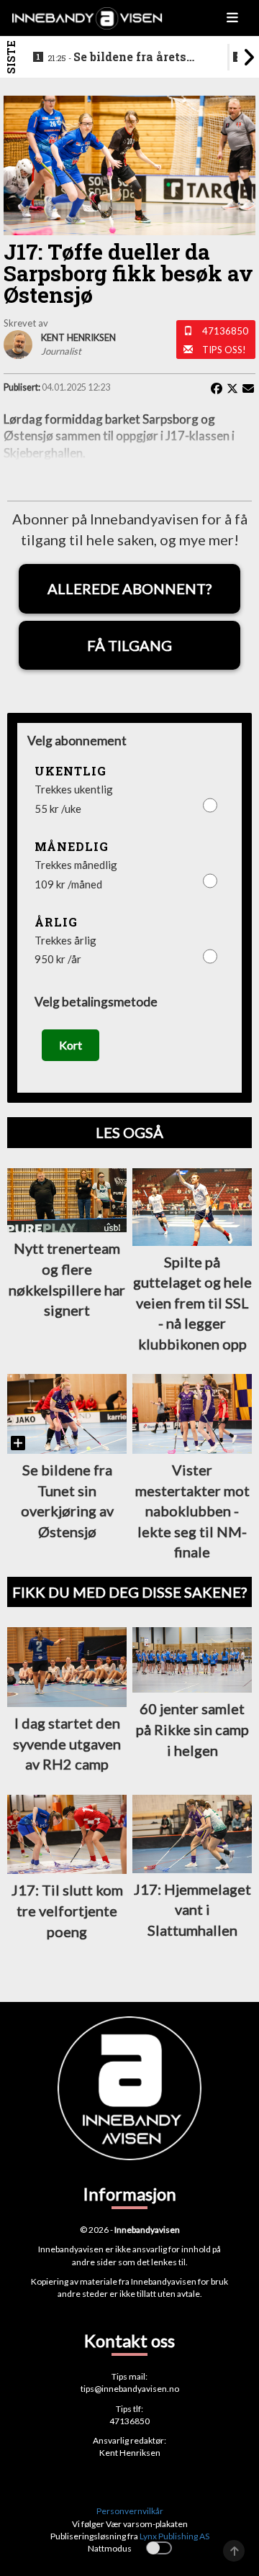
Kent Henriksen (130, 2453)
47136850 (225, 331)
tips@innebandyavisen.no (130, 2389)
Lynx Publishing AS (174, 2536)
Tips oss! (224, 350)
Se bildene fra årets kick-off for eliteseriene (118, 58)
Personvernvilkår (130, 2511)
